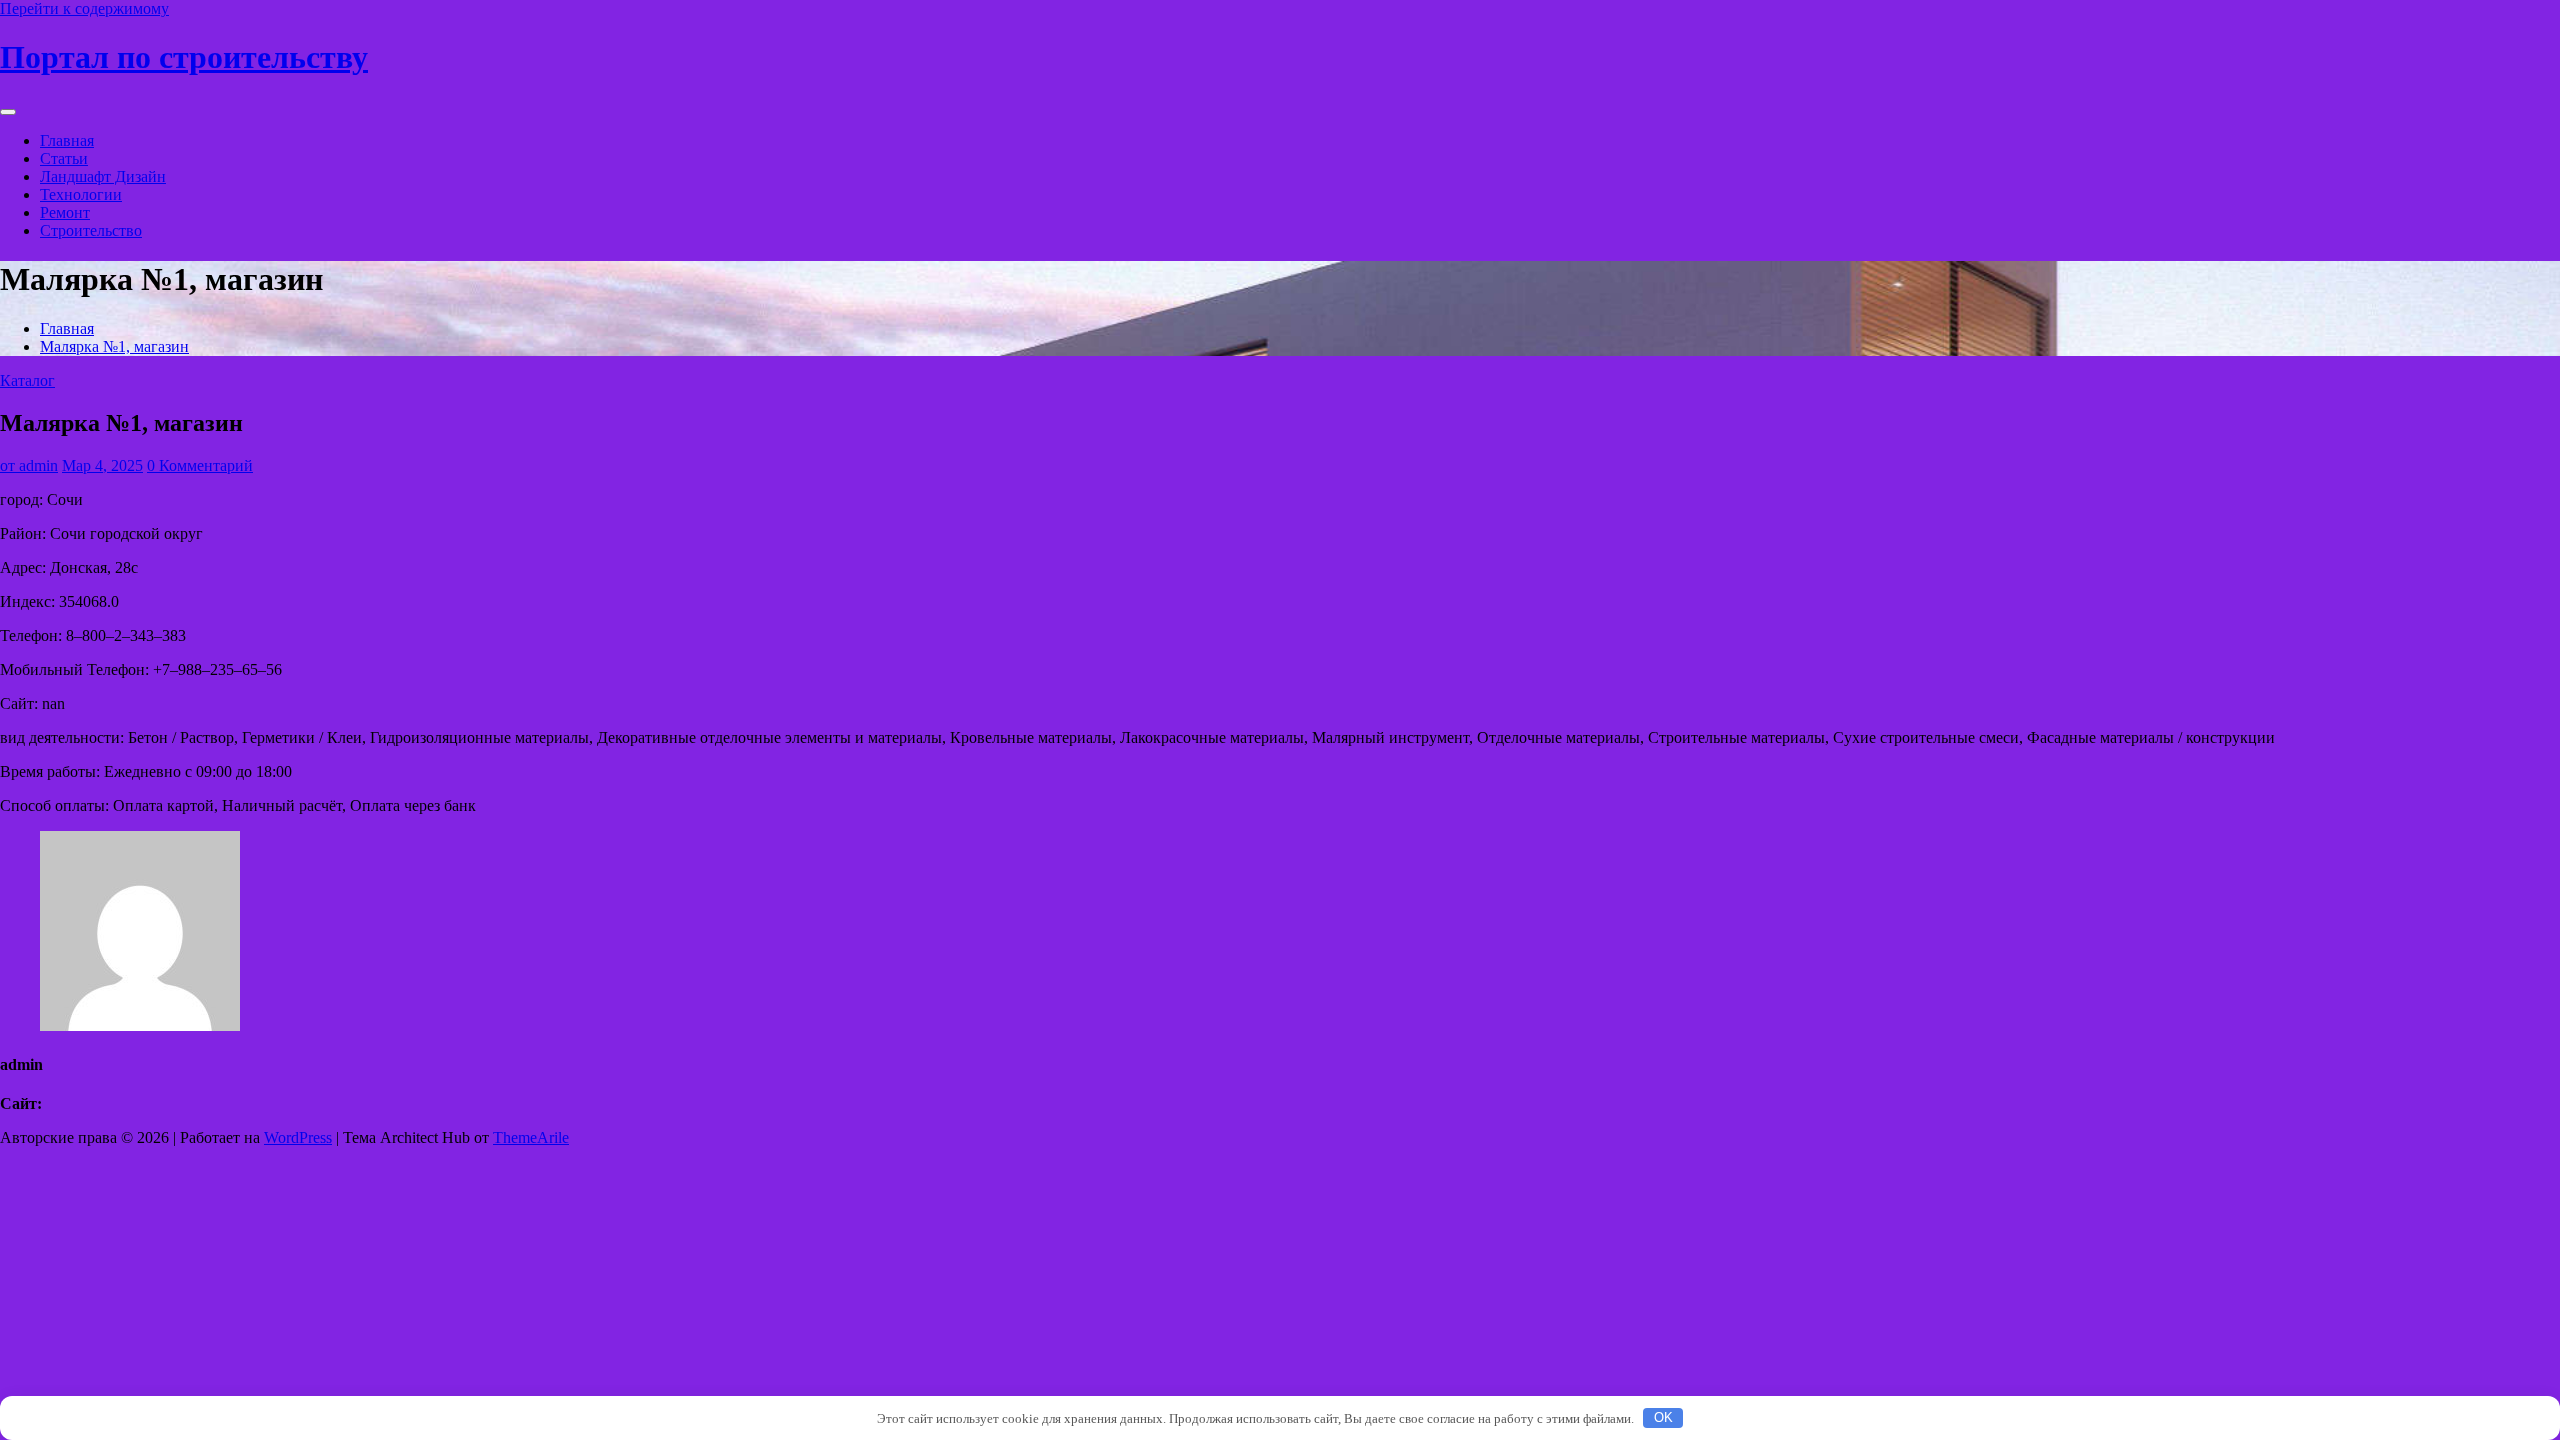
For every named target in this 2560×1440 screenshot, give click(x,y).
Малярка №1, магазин (114, 346)
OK (1663, 1417)
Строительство (91, 230)
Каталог (27, 380)
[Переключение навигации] (8, 112)
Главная (67, 140)
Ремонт (65, 212)
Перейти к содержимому (84, 8)
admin (29, 465)
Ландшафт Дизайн (103, 176)
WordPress (298, 1137)
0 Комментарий (200, 465)
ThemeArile (531, 1137)
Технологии (81, 194)
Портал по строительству (184, 57)
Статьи (64, 158)
